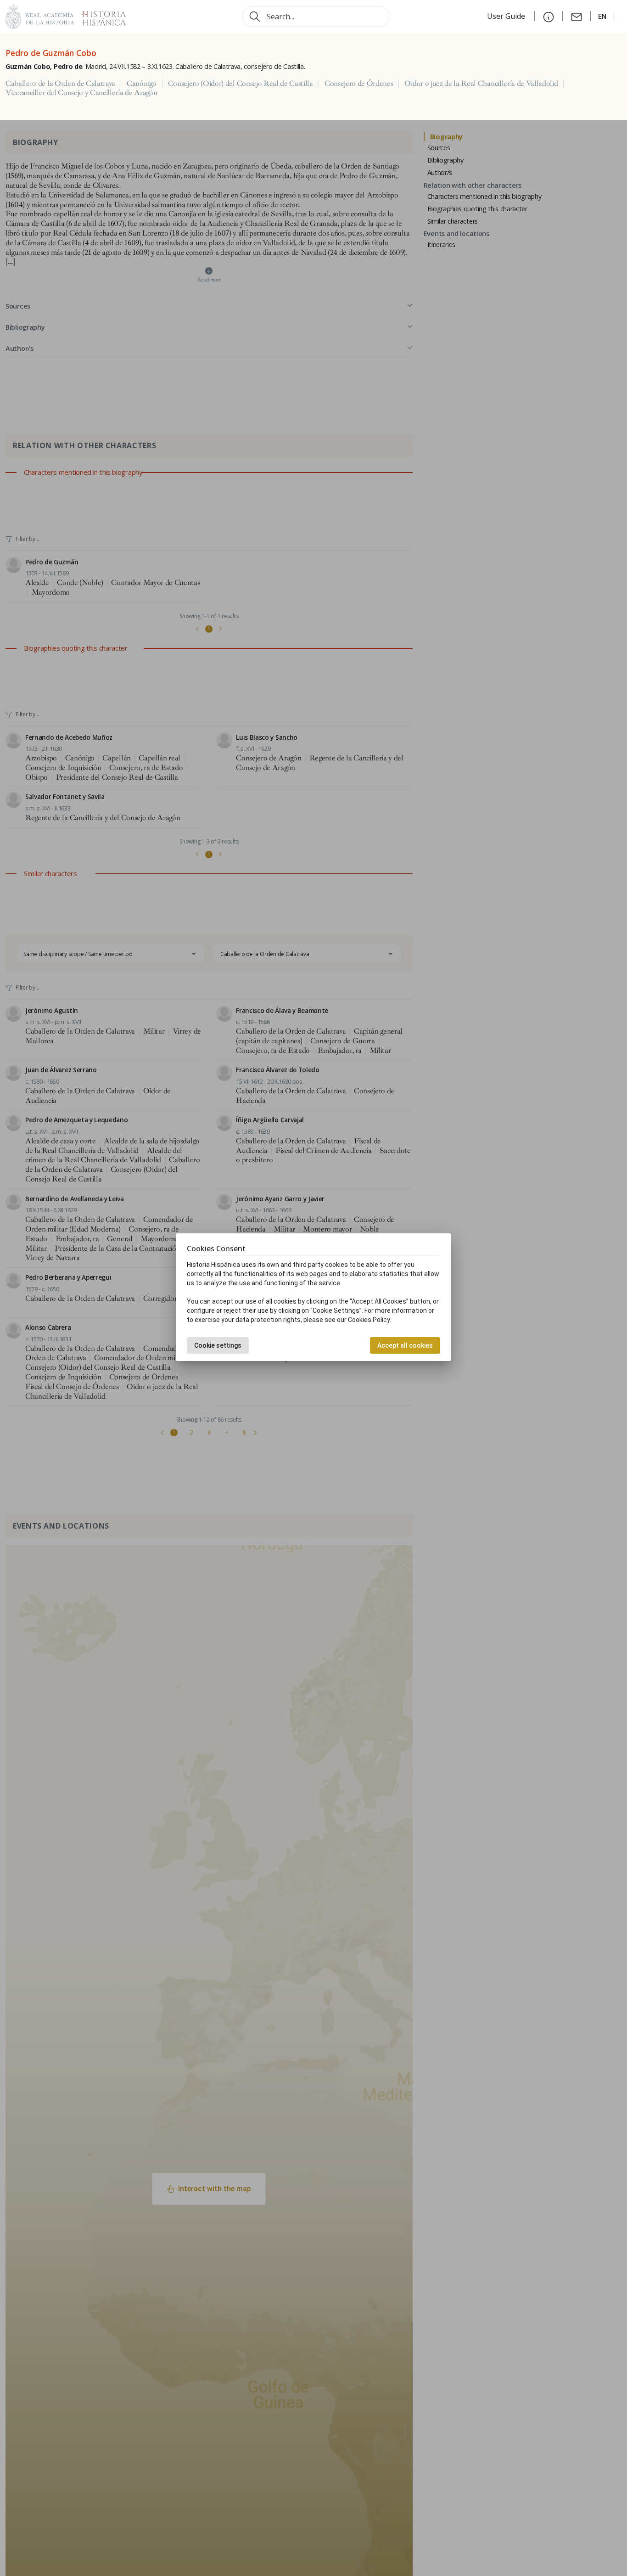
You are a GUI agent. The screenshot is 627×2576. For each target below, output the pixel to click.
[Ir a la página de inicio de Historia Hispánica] (100, 15)
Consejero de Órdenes (359, 84)
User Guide (507, 16)
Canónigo (141, 84)
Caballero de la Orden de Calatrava (60, 84)
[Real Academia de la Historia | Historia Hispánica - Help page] (549, 16)
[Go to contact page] (577, 16)
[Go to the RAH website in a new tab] (40, 15)
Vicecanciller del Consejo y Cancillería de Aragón (81, 93)
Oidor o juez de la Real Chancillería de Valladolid (481, 84)
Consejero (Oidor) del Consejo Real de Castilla (241, 84)
